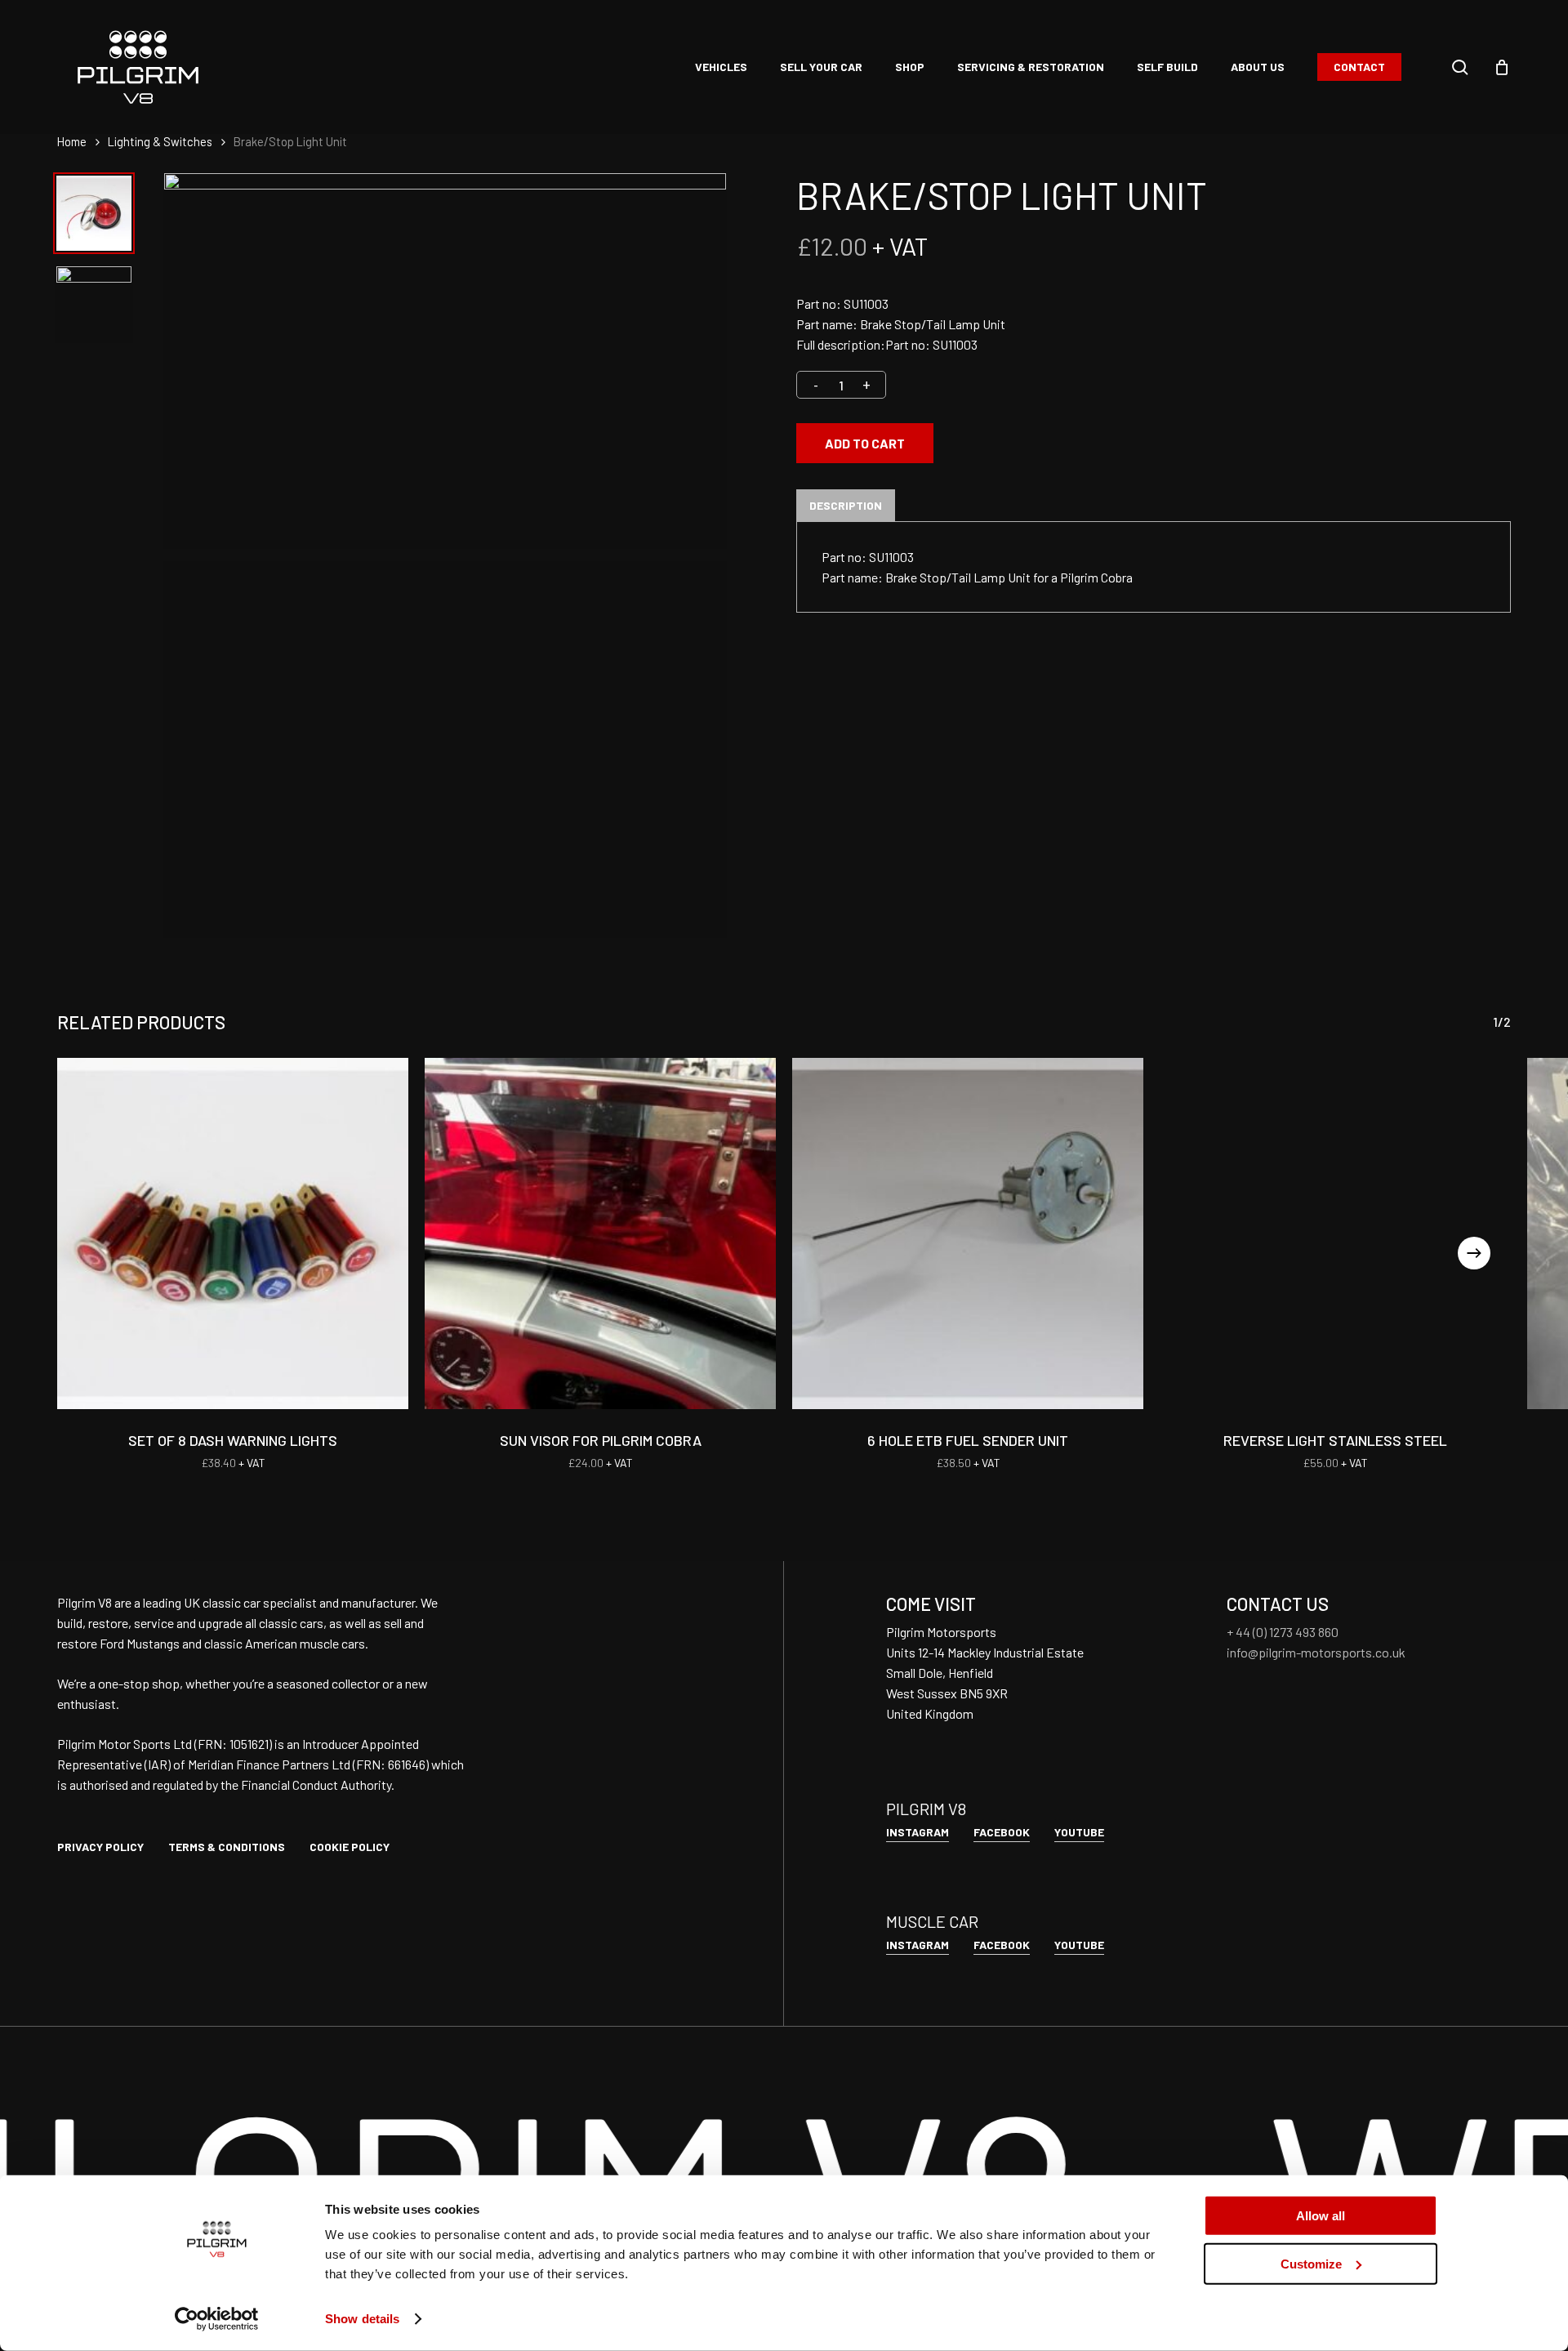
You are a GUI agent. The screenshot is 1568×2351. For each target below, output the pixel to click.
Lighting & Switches (160, 141)
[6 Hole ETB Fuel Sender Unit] (968, 1233)
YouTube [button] (1079, 1832)
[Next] (1474, 1253)
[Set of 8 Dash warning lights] (233, 1233)
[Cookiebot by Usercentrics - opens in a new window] (217, 2319)
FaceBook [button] (1002, 1832)
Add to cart (865, 443)
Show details (362, 2319)
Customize (1311, 2263)
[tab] (846, 505)
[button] (100, 1847)
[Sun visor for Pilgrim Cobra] (600, 1233)
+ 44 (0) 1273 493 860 (1283, 1632)
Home (72, 141)
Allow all (1321, 2216)
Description (846, 505)
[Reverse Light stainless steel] (1335, 1233)
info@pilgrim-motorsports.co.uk (1316, 1652)
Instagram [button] (918, 1832)
